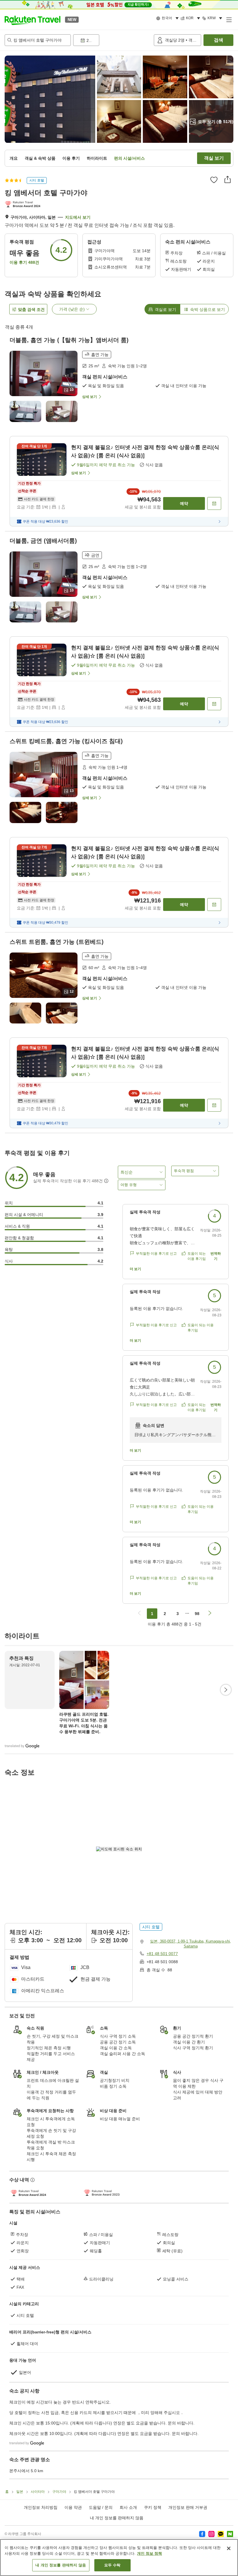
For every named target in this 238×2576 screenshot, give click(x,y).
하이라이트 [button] (97, 158)
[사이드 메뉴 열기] (229, 19)
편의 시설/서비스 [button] (129, 158)
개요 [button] (14, 158)
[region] (119, 2558)
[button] (33, 19)
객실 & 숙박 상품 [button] (40, 158)
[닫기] (229, 2548)
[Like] (214, 180)
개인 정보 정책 (149, 2553)
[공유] (228, 179)
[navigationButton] (139, 1614)
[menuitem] (168, 18)
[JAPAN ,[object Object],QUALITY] (24, 205)
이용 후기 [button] (71, 158)
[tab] (162, 309)
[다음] (226, 1690)
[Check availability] (214, 503)
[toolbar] (112, 40)
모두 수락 (112, 2565)
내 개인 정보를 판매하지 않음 (117, 2518)
